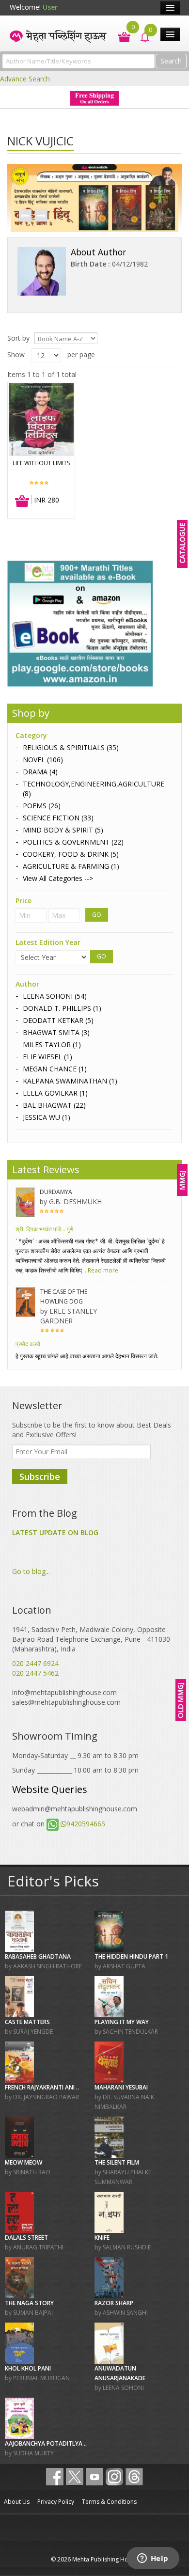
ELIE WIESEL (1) (47, 1057)
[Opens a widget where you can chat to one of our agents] (153, 2559)
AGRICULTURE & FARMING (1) (71, 866)
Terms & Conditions (109, 2502)
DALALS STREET (26, 2238)
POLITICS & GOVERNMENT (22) (73, 842)
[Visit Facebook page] (55, 2477)
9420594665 (86, 1824)
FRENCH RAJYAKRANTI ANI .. (42, 2087)
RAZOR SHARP (114, 2303)
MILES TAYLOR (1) (52, 1045)
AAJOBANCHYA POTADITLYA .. (46, 2443)
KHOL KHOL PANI (28, 2368)
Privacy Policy (56, 2502)
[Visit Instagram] (114, 2477)
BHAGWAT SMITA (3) (56, 1032)
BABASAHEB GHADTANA (38, 1956)
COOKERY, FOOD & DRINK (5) (71, 854)
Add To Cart (23, 502)
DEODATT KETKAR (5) (58, 1020)
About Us (17, 2502)
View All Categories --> (58, 878)
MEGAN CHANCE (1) (55, 1069)
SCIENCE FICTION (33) (58, 818)
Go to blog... (31, 1571)
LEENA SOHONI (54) (55, 996)
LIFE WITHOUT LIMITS (41, 463)
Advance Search (25, 79)
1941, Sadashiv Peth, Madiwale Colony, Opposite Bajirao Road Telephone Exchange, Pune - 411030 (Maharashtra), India (91, 1639)
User (50, 7)
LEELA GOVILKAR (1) (55, 1093)
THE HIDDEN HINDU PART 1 (131, 1956)
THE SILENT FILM (117, 2162)
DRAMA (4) (40, 772)
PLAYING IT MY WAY (122, 2022)
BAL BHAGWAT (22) (54, 1105)
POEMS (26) (42, 806)
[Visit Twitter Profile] (75, 2477)
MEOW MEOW (24, 2162)
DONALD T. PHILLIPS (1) (62, 1008)
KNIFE (102, 2238)
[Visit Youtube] (94, 2477)
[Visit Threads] (134, 2477)
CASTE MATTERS (27, 2022)
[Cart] (119, 36)
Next (41, 216)
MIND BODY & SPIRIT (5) (63, 830)
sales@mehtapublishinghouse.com (66, 1702)
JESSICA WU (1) (47, 1117)
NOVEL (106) (43, 760)
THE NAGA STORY (29, 2303)
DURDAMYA (56, 1192)
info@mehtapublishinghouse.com (64, 1692)
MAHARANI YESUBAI (121, 2087)
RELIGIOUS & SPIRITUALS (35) (71, 747)
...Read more (100, 1270)
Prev (25, 216)
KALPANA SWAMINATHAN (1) (70, 1081)
